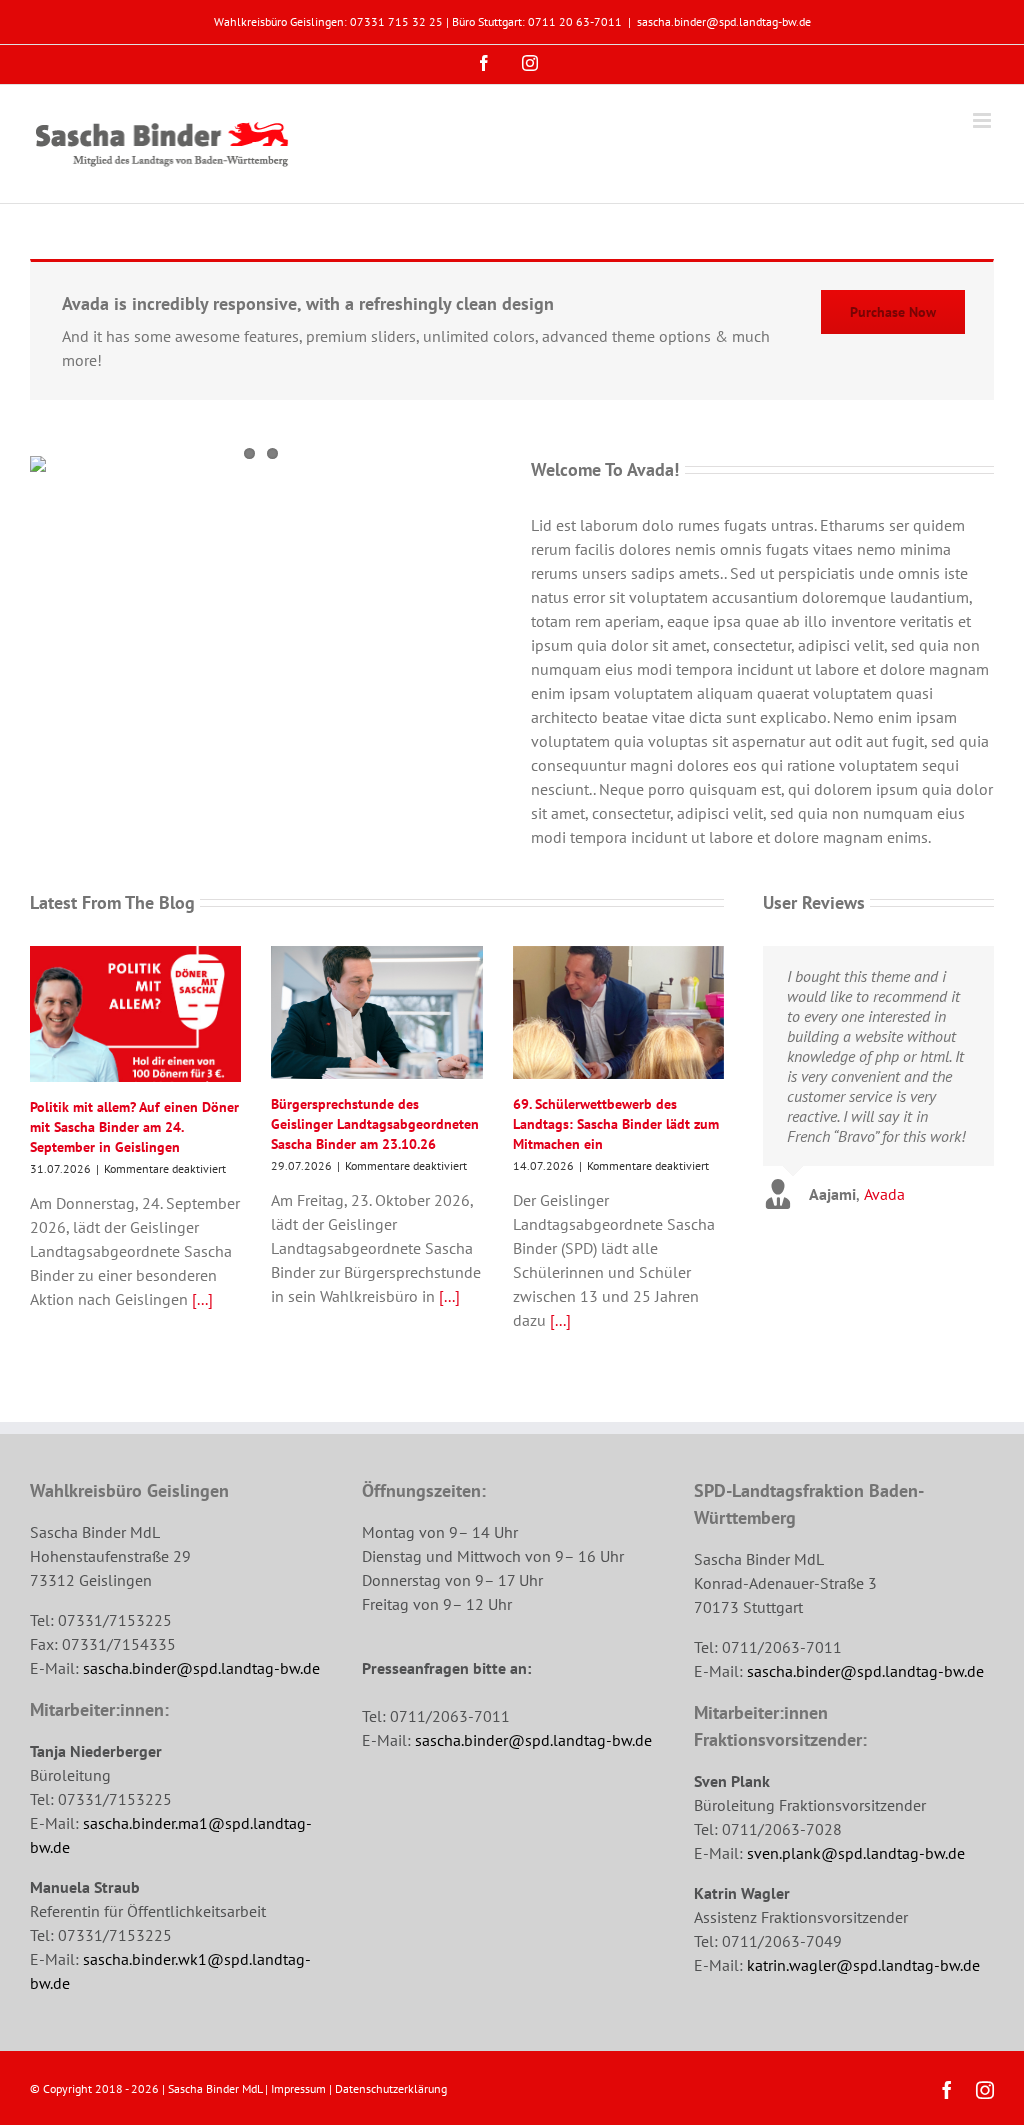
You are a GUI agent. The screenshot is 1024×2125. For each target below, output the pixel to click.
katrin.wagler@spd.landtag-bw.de (863, 1965)
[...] (200, 1299)
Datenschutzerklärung (391, 2088)
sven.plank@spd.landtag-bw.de (856, 1853)
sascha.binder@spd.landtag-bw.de (724, 21)
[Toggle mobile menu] (983, 120)
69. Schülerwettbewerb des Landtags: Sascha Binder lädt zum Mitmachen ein (616, 1124)
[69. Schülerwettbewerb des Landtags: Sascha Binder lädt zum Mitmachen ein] (618, 1012)
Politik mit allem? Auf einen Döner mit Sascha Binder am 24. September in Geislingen (134, 1127)
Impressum (298, 2088)
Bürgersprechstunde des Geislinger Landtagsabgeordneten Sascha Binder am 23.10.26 (375, 1124)
